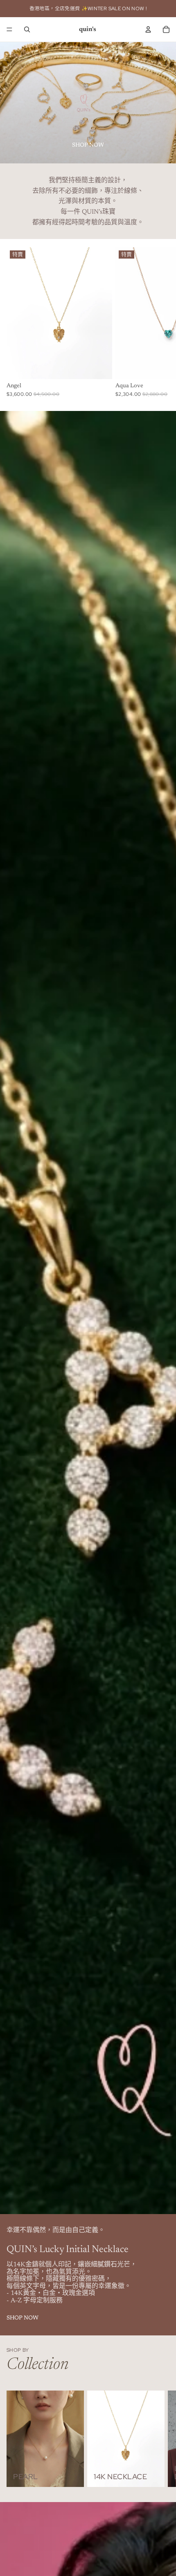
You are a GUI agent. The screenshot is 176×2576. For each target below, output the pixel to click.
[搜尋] (27, 29)
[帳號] (148, 29)
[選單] (9, 29)
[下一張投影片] (160, 2439)
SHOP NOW (88, 145)
